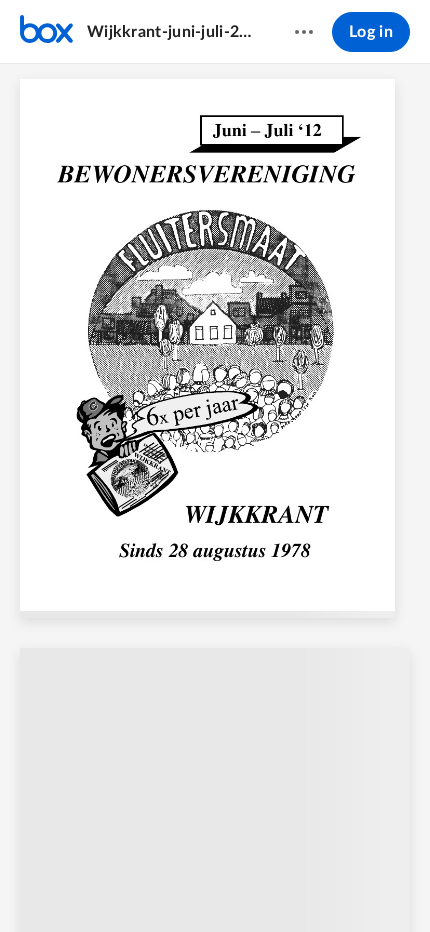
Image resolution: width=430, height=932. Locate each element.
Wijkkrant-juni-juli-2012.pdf (171, 32)
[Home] (46, 32)
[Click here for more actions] (304, 32)
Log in (371, 32)
